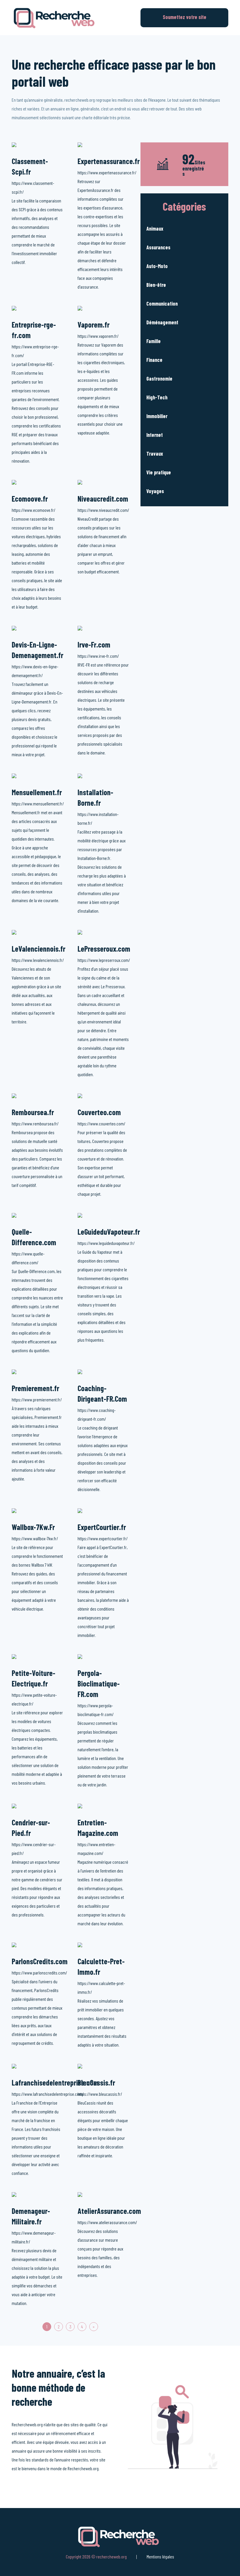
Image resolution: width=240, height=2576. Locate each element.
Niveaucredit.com (103, 499)
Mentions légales (160, 2557)
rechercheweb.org (112, 2557)
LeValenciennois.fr (38, 949)
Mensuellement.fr (37, 792)
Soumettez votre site (185, 17)
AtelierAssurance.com (109, 2211)
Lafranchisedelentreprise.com (55, 2082)
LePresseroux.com (104, 949)
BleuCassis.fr (96, 2082)
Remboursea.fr (33, 1112)
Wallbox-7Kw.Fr (33, 1527)
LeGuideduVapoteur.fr (109, 1232)
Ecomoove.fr (30, 499)
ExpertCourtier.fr (102, 1527)
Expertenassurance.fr (109, 161)
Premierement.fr (35, 1388)
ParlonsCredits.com (40, 1961)
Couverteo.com (99, 1112)
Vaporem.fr (94, 324)
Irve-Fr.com (94, 644)
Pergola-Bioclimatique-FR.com (99, 1683)
